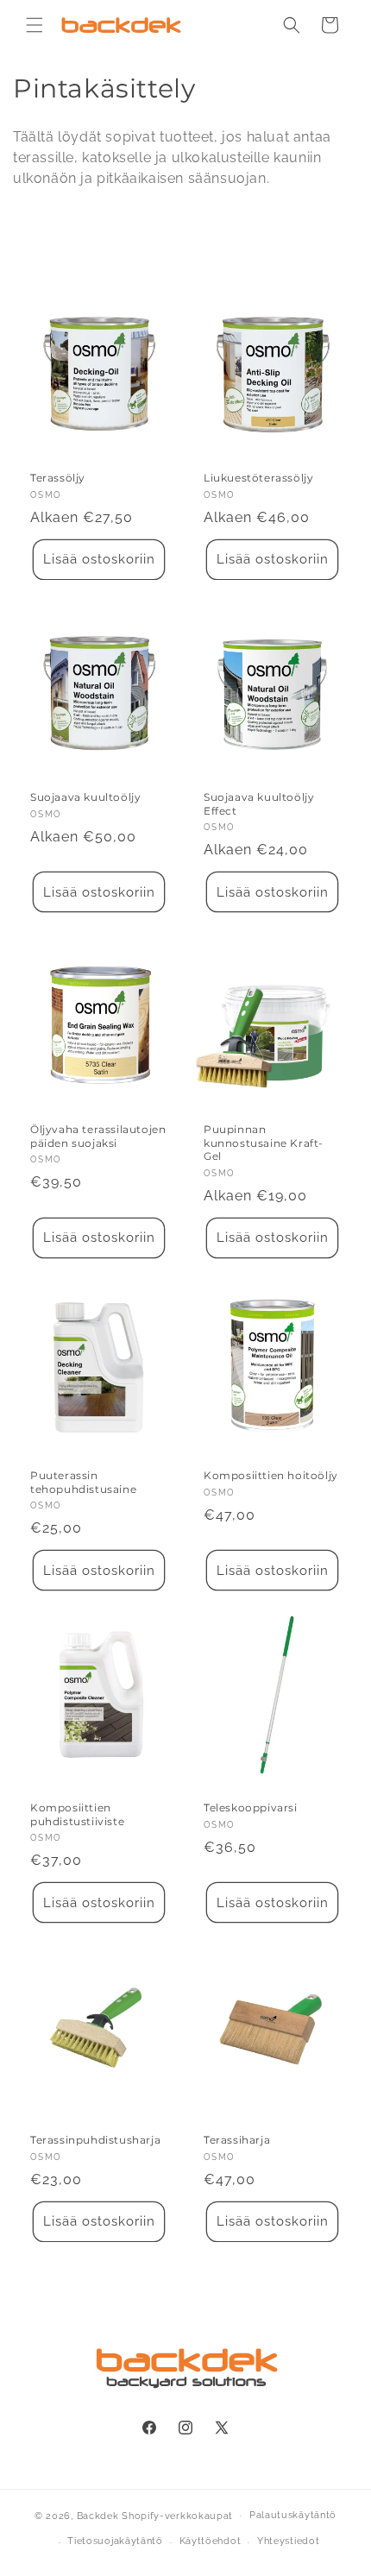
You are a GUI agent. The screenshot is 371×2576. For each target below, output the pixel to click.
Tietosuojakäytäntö (115, 2541)
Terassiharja (237, 2140)
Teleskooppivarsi (251, 1808)
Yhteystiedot (288, 2541)
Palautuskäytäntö (293, 2515)
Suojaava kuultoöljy (85, 797)
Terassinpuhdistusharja (95, 2140)
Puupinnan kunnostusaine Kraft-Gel (264, 1143)
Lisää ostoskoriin (99, 559)
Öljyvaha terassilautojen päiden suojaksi (98, 1136)
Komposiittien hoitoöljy (271, 1475)
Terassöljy (58, 478)
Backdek (98, 2515)
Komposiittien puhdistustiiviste (77, 1814)
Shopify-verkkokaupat (177, 2515)
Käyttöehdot (211, 2541)
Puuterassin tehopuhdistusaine (83, 1482)
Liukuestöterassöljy (258, 478)
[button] (35, 25)
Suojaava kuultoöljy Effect (259, 804)
